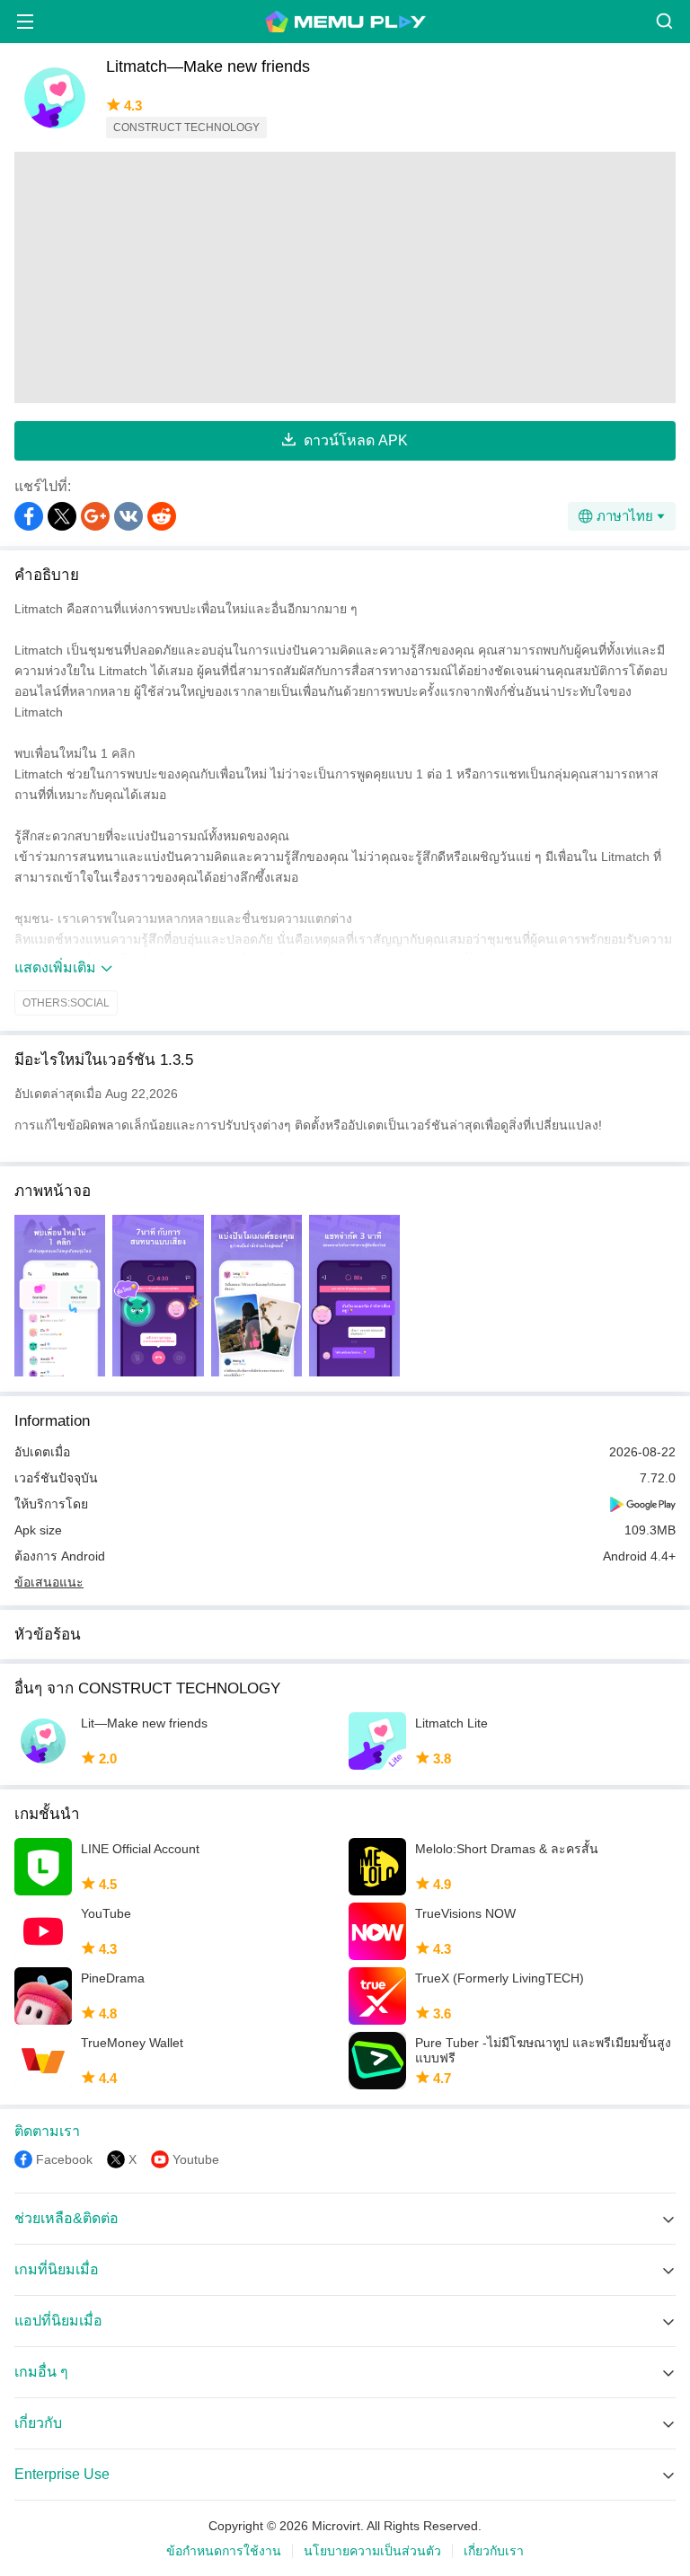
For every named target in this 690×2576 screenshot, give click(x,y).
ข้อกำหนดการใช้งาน (224, 2551)
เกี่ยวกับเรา (494, 2551)
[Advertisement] (345, 277)
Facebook (64, 2159)
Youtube (196, 2159)
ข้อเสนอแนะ (49, 1582)
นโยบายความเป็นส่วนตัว (372, 2551)
